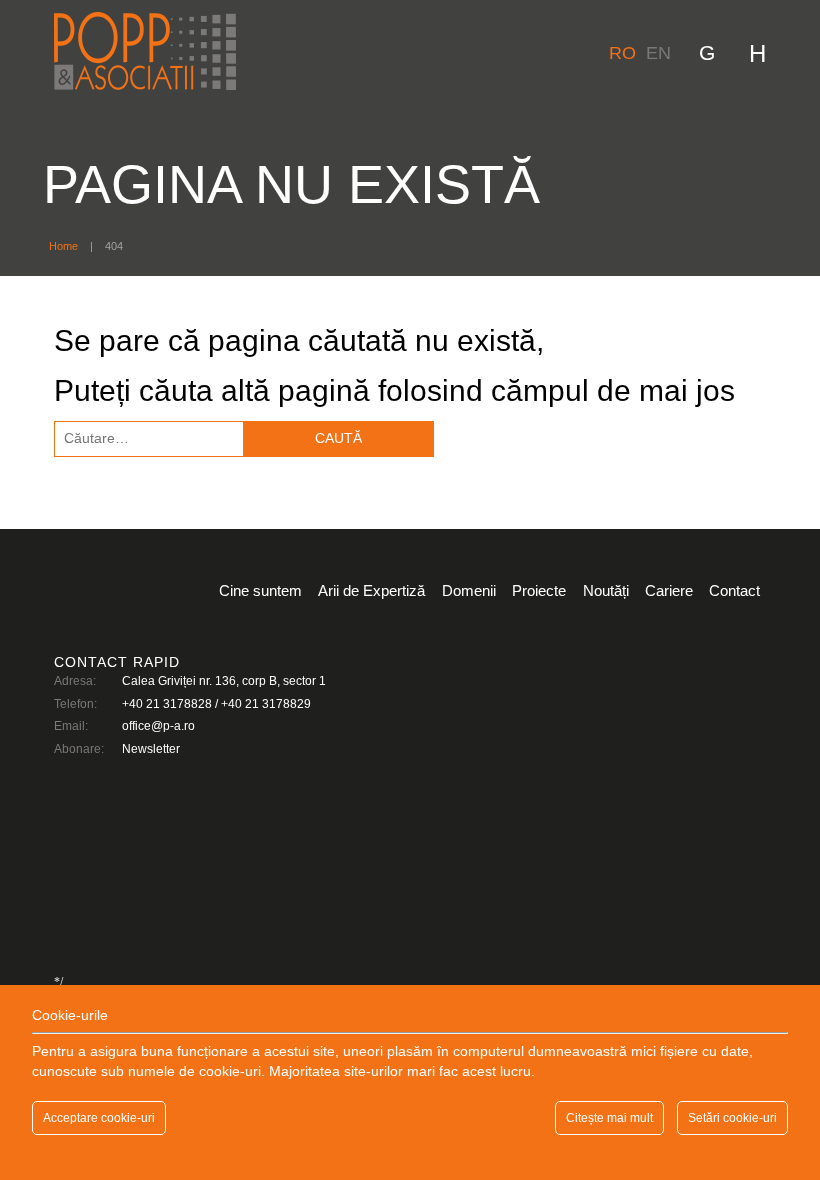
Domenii (469, 590)
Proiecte (539, 590)
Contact (734, 590)
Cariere (669, 590)
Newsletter (151, 749)
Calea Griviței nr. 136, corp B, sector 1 (224, 681)
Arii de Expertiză (371, 590)
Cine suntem (260, 590)
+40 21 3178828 (167, 704)
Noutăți (606, 590)
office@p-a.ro (158, 726)
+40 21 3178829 (266, 704)
